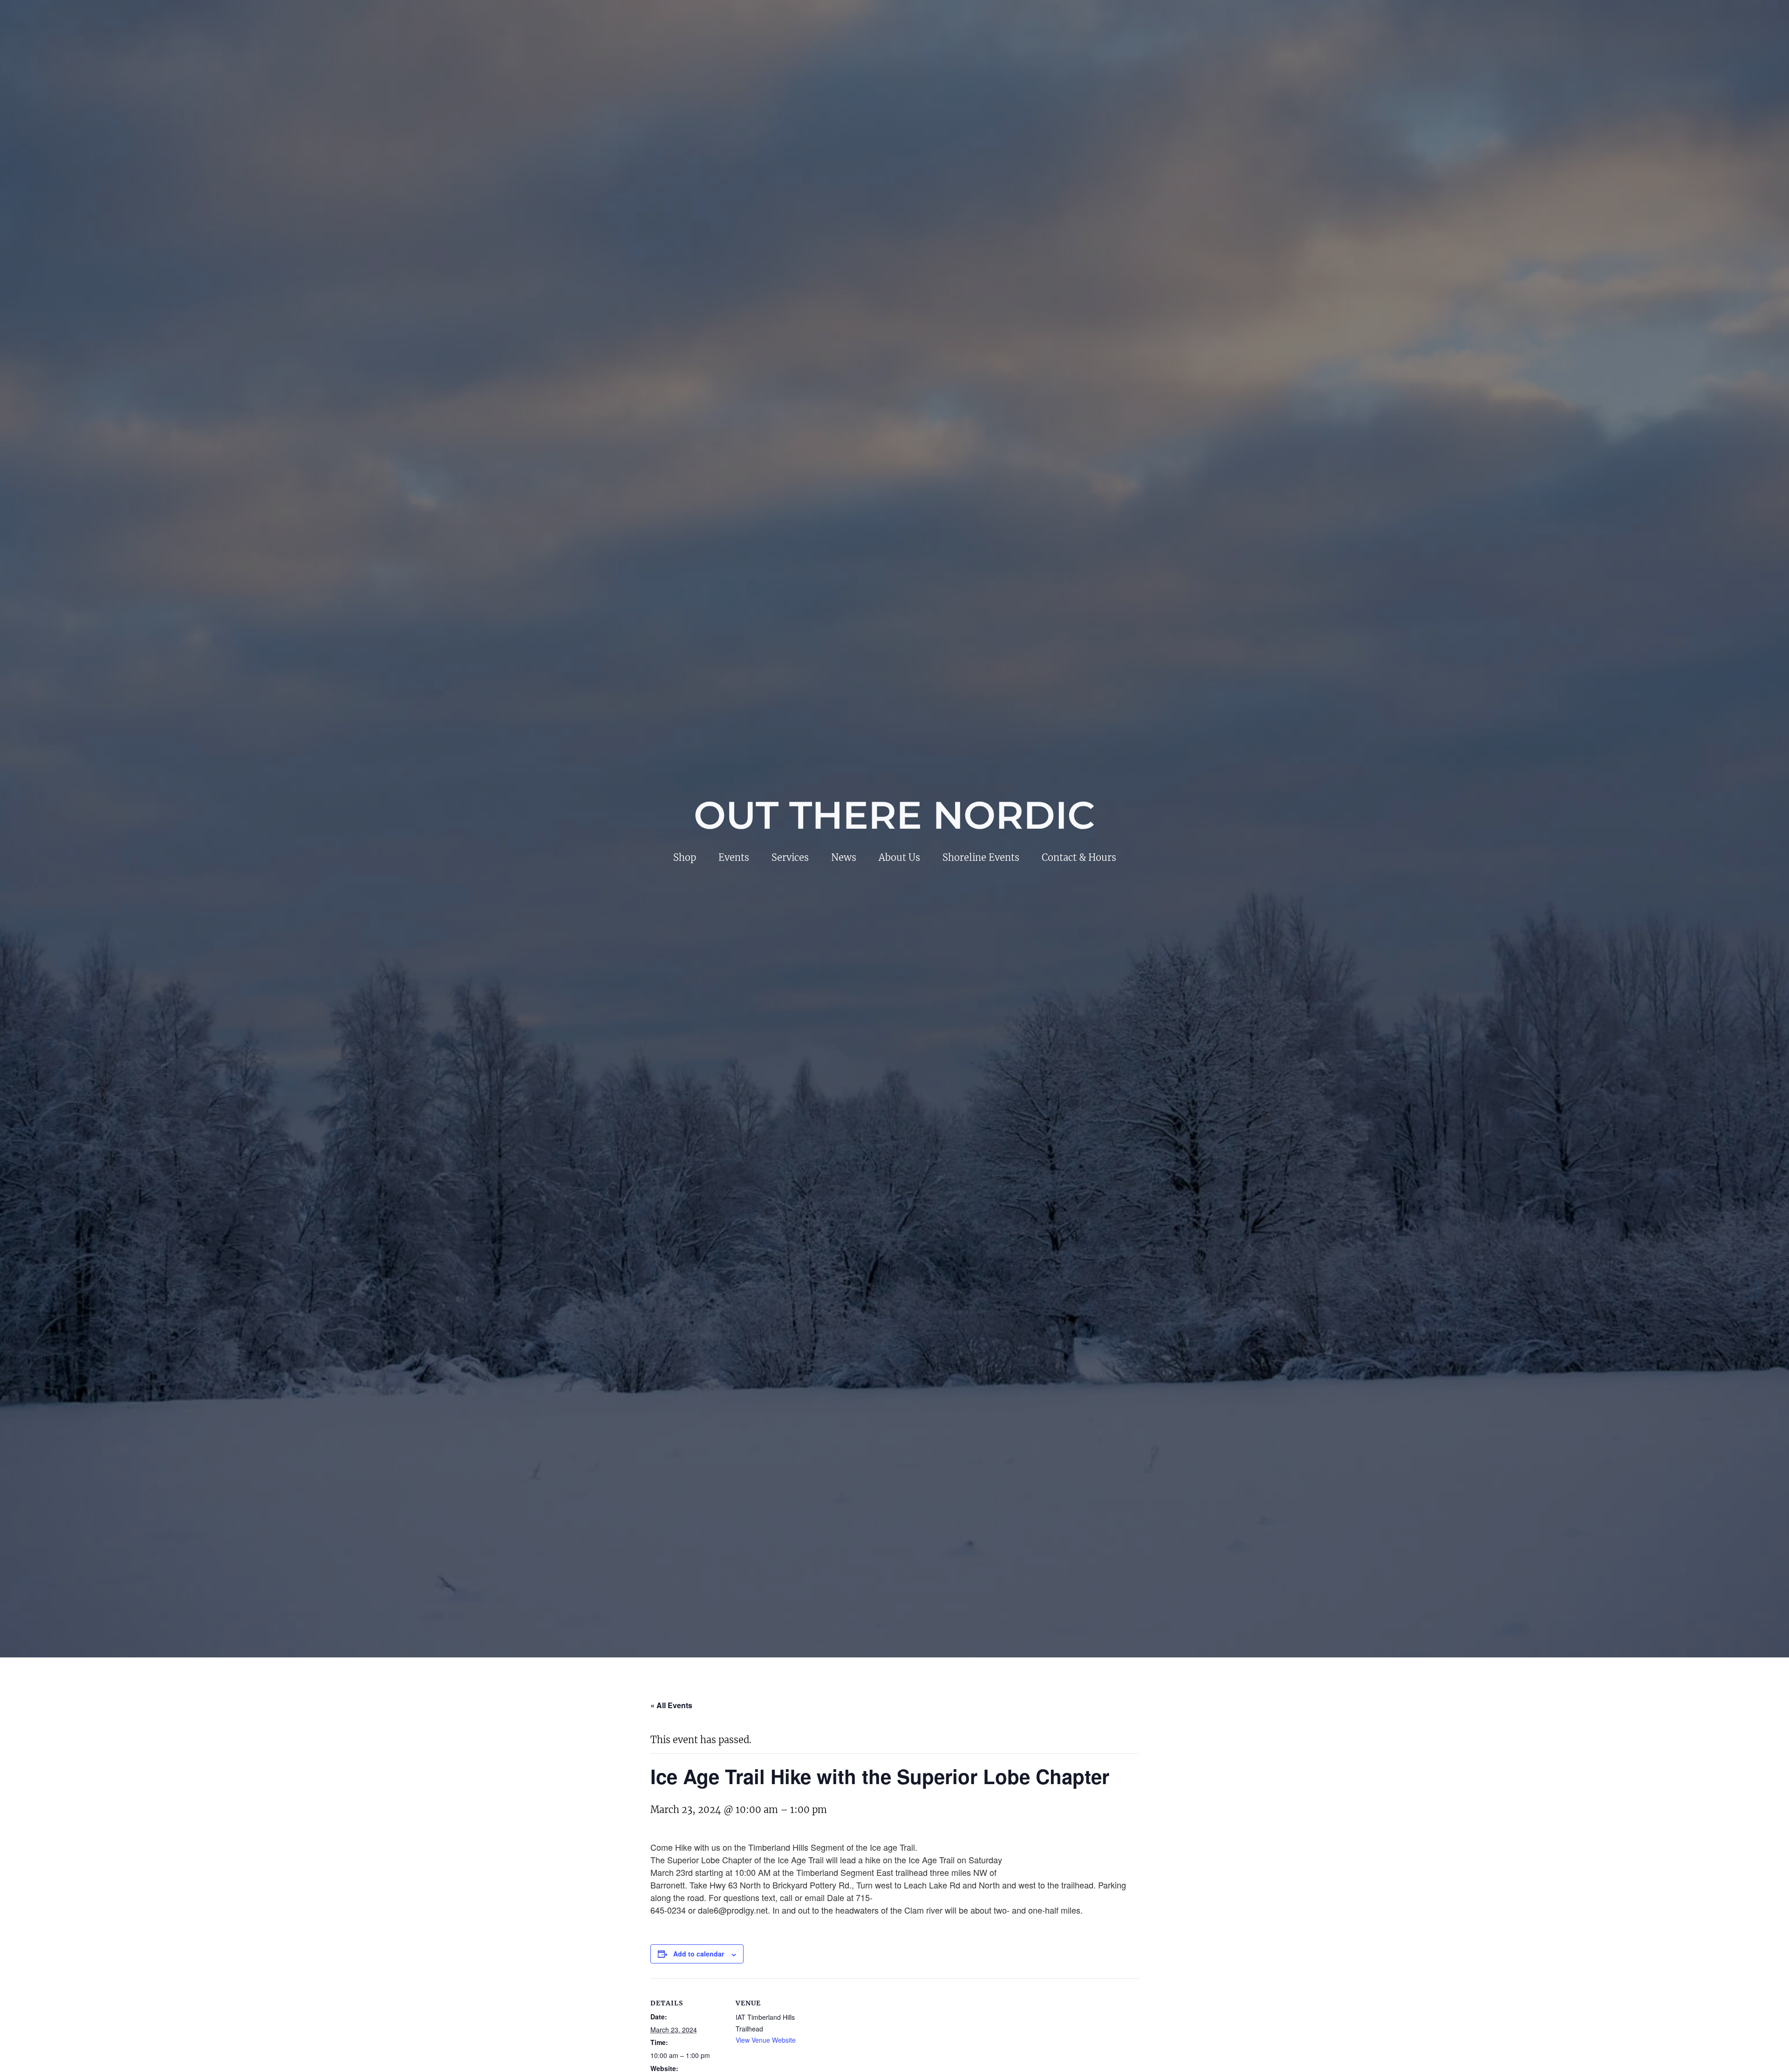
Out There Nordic (894, 815)
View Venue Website (766, 2040)
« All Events (671, 1705)
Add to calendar (699, 1954)
